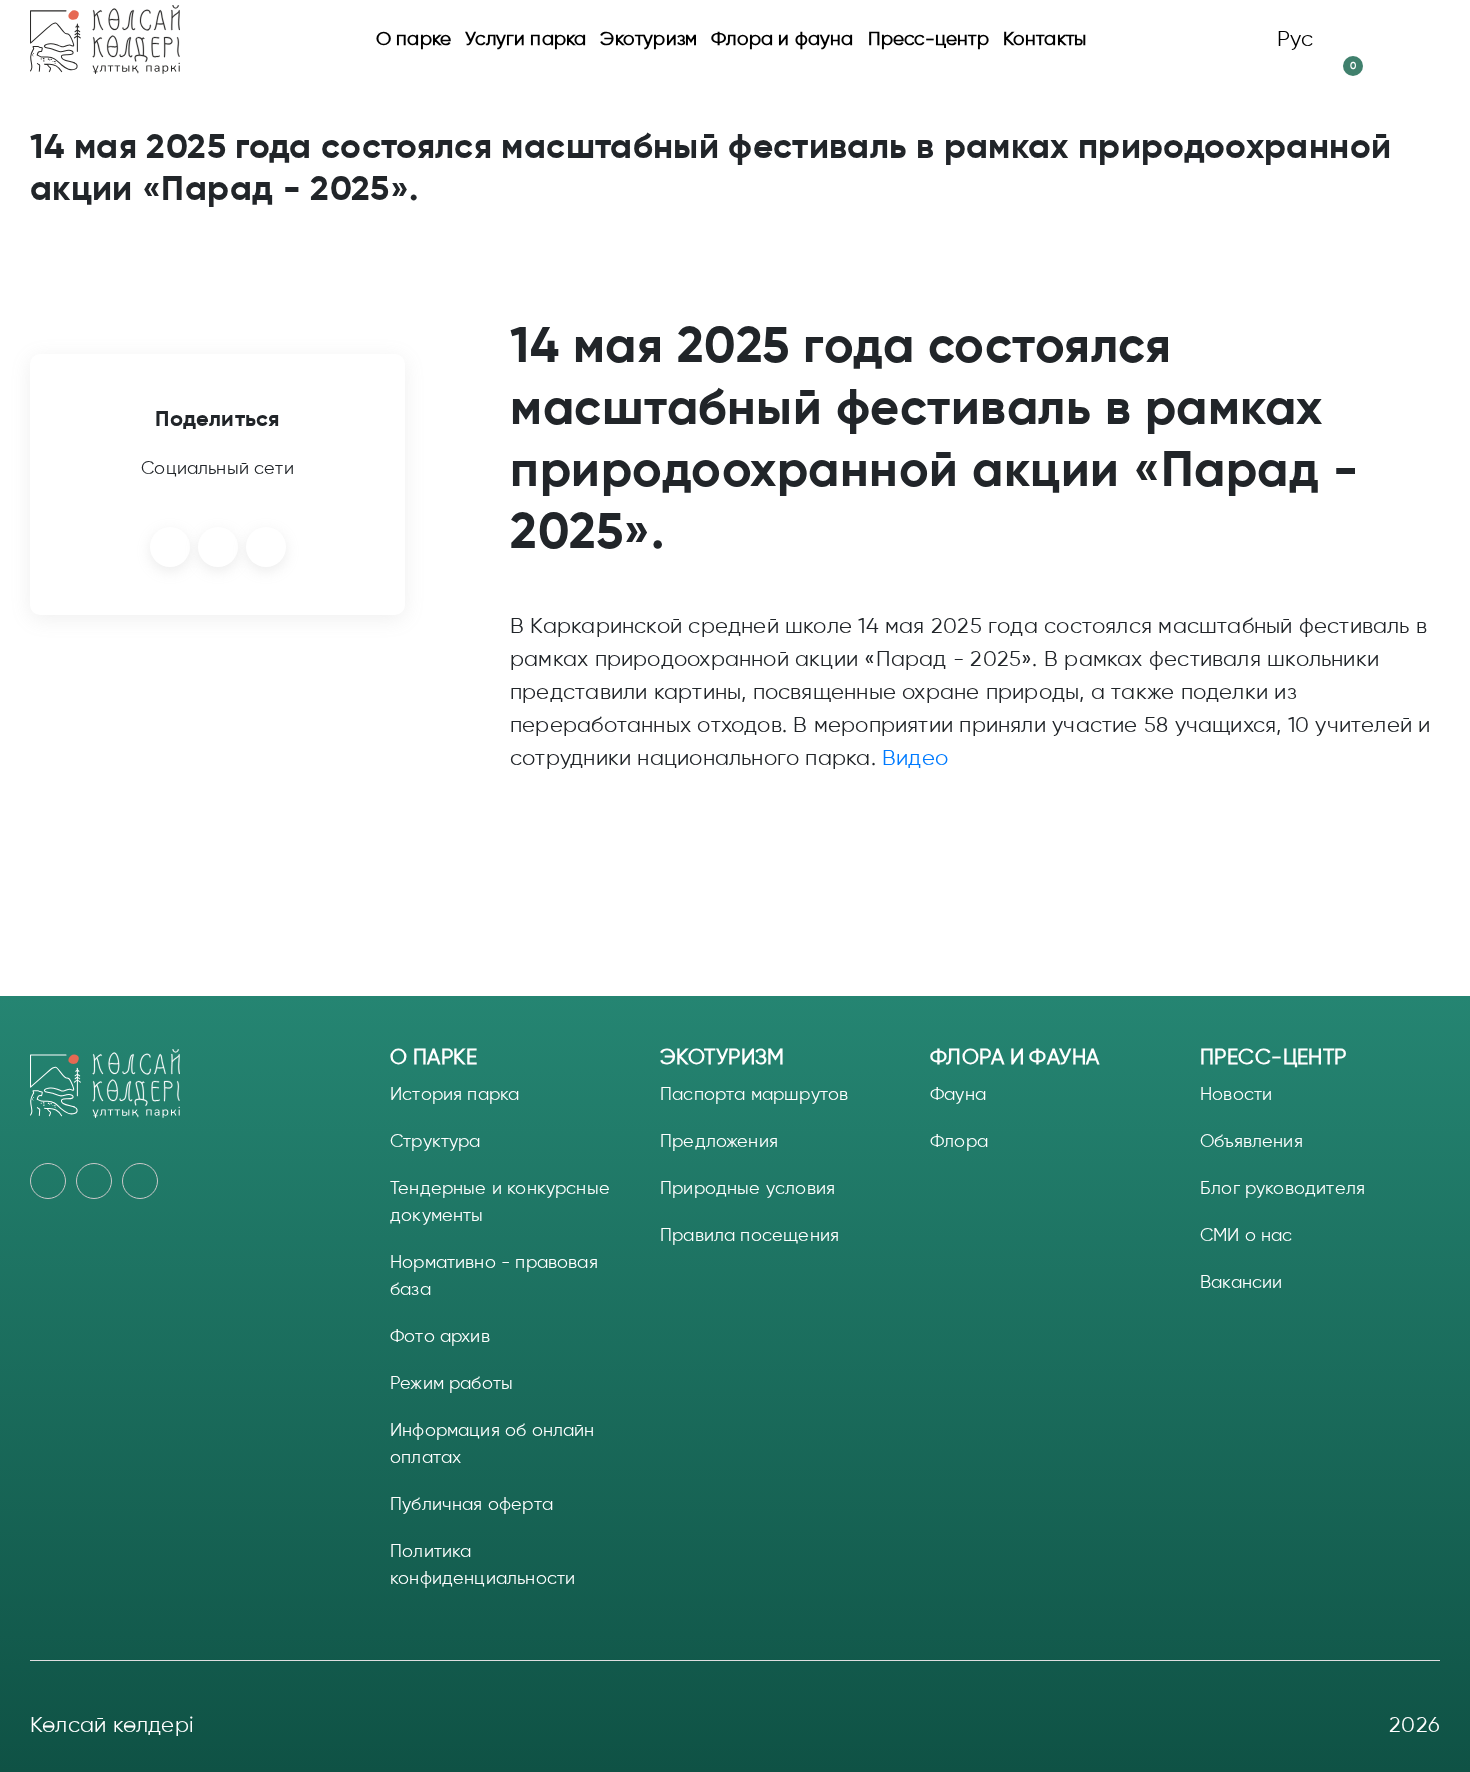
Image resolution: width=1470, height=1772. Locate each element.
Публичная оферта (471, 1504)
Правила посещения (749, 1235)
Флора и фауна (782, 38)
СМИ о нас (1246, 1235)
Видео (915, 758)
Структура (435, 1141)
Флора (959, 1141)
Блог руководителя (1282, 1188)
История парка (454, 1094)
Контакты (1045, 38)
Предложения (719, 1141)
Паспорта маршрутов (754, 1094)
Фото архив (440, 1336)
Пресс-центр (928, 38)
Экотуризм (648, 38)
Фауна (958, 1094)
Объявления (1251, 1141)
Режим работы (451, 1383)
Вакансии (1241, 1282)
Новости (1236, 1094)
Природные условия (747, 1188)
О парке (413, 38)
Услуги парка (525, 38)
